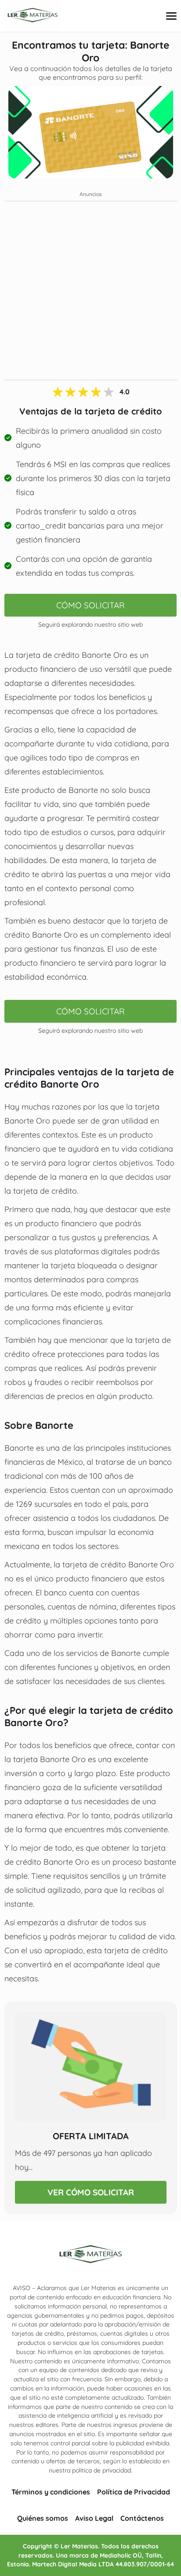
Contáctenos (142, 2518)
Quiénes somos (43, 2518)
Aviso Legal (94, 2518)
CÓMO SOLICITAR (90, 605)
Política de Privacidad (134, 2492)
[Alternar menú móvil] (171, 16)
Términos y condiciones (51, 2492)
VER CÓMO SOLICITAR (91, 2192)
